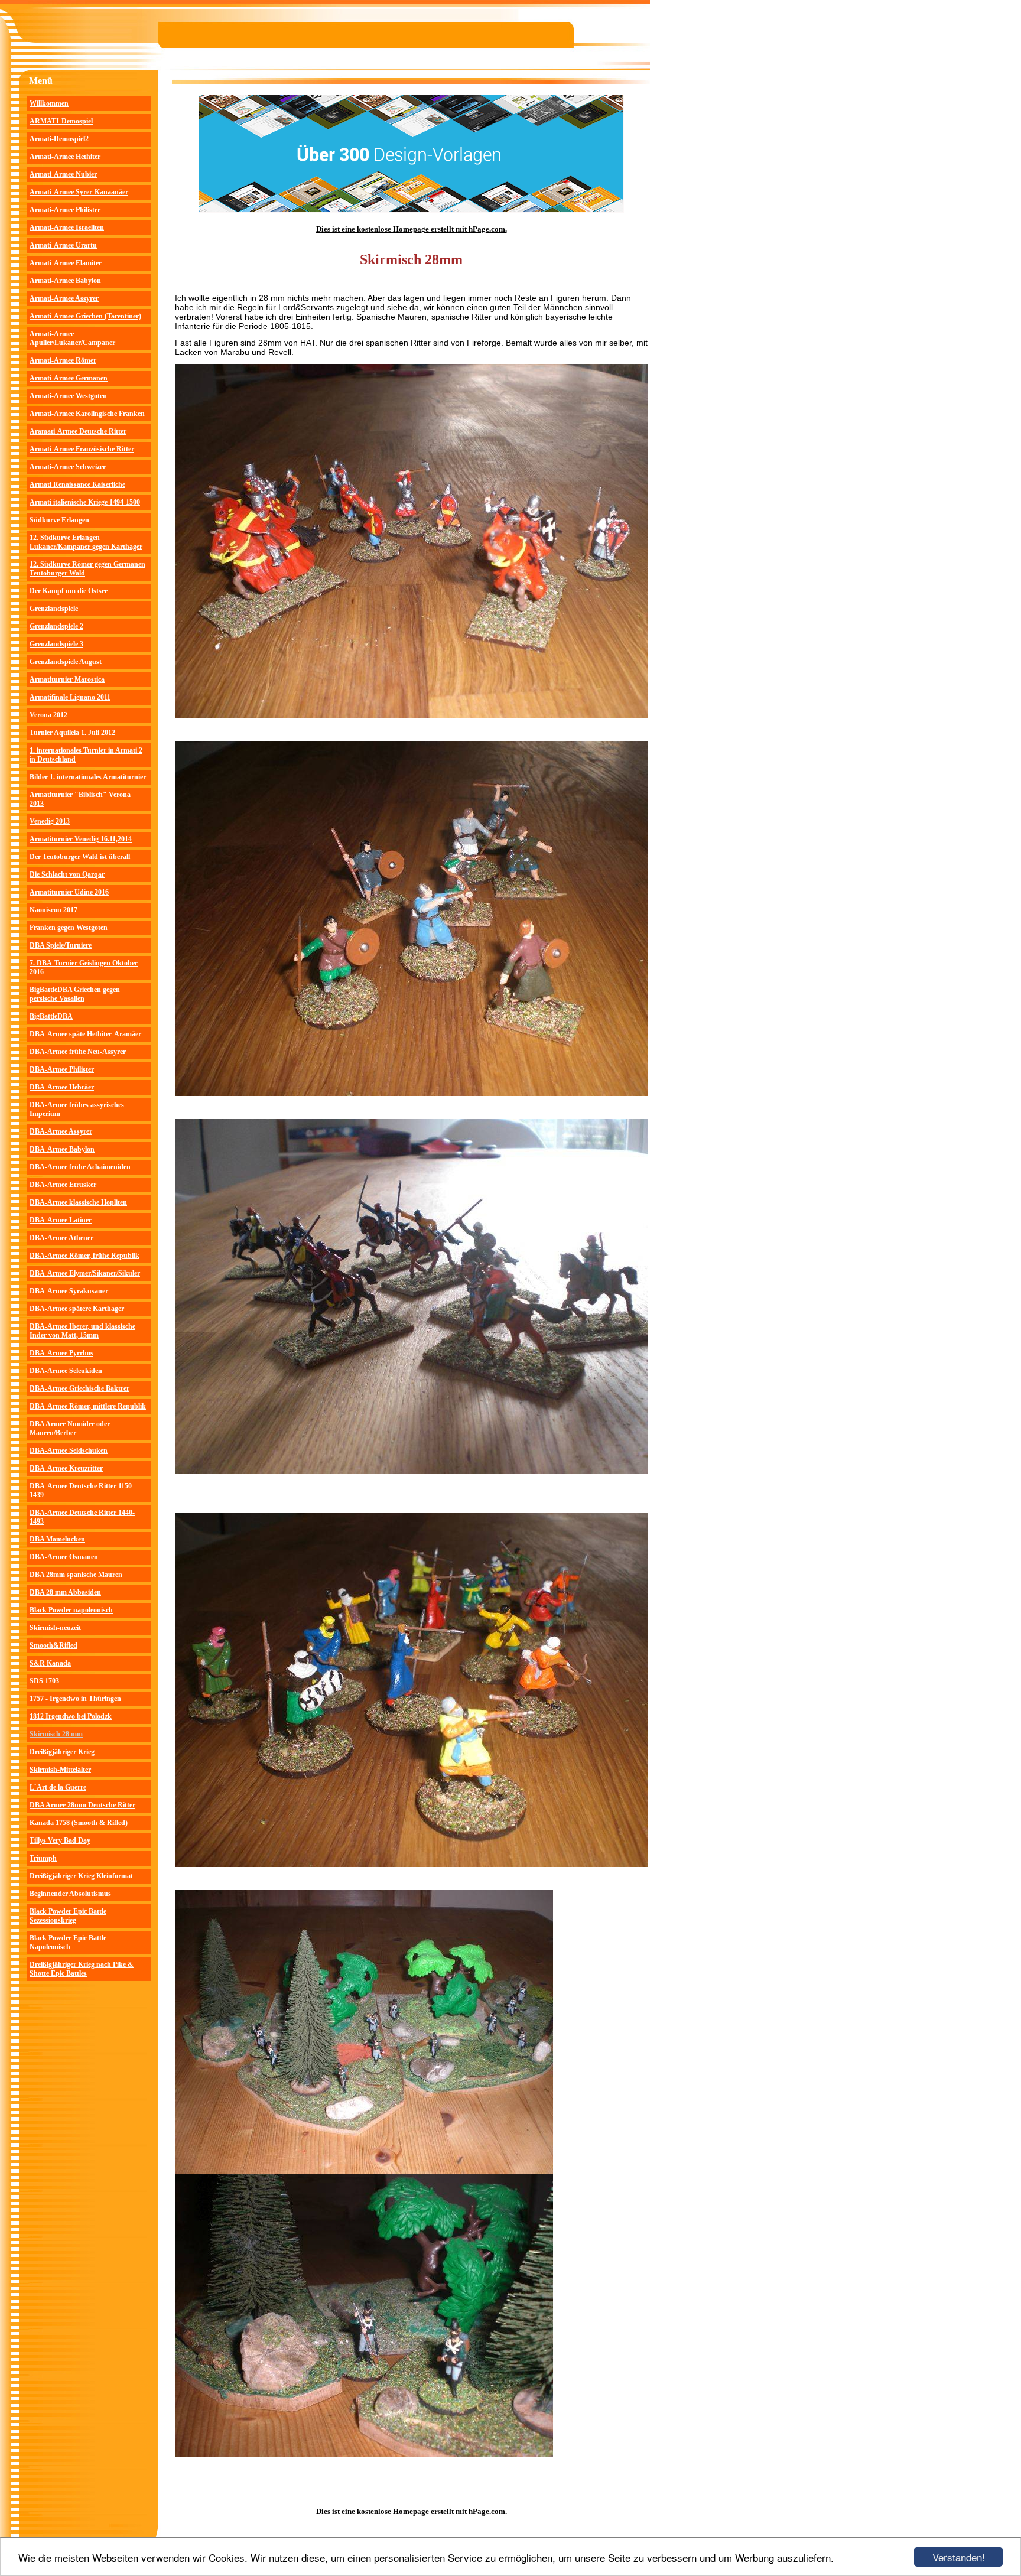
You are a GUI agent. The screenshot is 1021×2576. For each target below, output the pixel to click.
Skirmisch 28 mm (56, 1734)
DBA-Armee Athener (61, 1238)
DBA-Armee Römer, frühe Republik (84, 1256)
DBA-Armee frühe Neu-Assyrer (78, 1052)
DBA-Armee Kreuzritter (66, 1468)
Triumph (43, 1858)
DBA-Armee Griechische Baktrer (79, 1388)
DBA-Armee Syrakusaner (69, 1291)
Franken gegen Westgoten (69, 928)
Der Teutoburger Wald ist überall (80, 857)
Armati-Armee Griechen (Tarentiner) (85, 316)
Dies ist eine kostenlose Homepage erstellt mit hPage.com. (412, 229)
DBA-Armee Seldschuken (69, 1450)
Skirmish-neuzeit (55, 1628)
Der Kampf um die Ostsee (69, 591)
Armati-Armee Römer (63, 360)
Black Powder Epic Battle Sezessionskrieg (68, 1916)
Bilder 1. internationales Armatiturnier (88, 777)
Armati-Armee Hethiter (65, 157)
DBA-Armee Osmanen (64, 1557)
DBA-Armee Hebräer (62, 1087)
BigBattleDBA (51, 1016)
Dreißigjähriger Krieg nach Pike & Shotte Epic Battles (82, 1969)
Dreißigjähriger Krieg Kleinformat (81, 1876)
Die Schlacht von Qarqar (67, 874)
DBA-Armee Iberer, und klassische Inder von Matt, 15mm (82, 1331)
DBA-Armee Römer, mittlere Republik (88, 1406)
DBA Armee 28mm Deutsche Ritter (82, 1805)
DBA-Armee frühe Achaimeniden (80, 1167)
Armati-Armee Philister (65, 210)
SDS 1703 (44, 1681)
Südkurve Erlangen (59, 520)
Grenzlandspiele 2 (56, 626)
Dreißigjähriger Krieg (62, 1752)
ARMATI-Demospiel (61, 121)
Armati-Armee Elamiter (66, 263)
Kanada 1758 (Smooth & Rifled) (79, 1823)
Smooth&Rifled (53, 1645)
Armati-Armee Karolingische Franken (87, 414)
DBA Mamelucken (57, 1539)
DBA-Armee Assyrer (61, 1131)
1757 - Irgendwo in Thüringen (75, 1699)
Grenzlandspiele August (66, 662)
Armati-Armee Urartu (63, 245)
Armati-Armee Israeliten (67, 227)
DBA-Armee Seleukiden (66, 1371)
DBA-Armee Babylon (62, 1149)
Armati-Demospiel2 (59, 139)
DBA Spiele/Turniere (61, 945)
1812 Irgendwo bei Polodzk (71, 1716)
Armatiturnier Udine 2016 (69, 892)
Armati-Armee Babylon (65, 281)
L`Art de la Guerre (58, 1787)
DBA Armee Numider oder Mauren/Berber (70, 1428)
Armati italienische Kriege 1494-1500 (85, 502)
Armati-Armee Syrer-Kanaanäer (79, 192)
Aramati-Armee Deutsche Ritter (78, 431)
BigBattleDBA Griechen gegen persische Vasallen (75, 994)
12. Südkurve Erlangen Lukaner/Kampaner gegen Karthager (86, 542)
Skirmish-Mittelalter (60, 1770)
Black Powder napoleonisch (71, 1610)
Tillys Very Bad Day (60, 1840)
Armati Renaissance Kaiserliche (77, 484)
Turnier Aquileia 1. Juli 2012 (72, 733)
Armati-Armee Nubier (63, 174)
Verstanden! (959, 2557)
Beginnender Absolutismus (70, 1894)
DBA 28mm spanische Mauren (76, 1575)
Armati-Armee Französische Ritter (82, 449)
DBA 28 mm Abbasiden (65, 1592)
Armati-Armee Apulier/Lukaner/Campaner (72, 338)
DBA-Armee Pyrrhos (61, 1353)
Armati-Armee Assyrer (64, 298)
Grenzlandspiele (54, 609)
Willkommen (49, 103)
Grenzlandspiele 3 (56, 644)
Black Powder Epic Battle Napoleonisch (68, 1942)
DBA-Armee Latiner (61, 1220)
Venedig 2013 (50, 821)
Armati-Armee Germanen (69, 378)
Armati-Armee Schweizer (68, 467)
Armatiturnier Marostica (67, 679)
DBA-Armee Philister (62, 1069)
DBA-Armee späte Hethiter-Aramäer (85, 1034)
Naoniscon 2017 (53, 910)
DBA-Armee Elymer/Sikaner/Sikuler (85, 1273)
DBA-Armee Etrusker (63, 1185)
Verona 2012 (48, 715)
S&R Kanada (50, 1663)
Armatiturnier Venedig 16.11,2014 (81, 839)
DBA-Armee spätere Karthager (77, 1309)
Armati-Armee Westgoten (68, 396)
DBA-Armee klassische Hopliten (78, 1202)
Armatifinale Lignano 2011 (70, 697)
